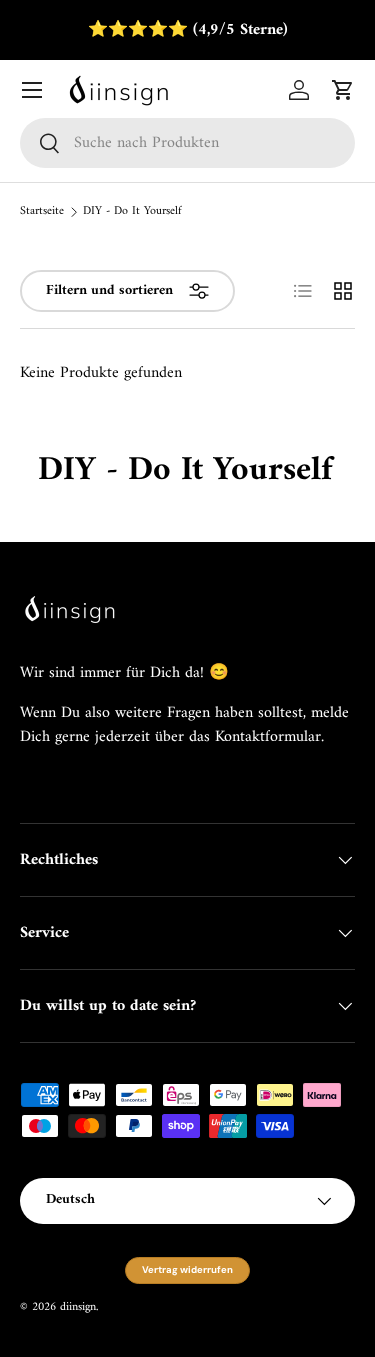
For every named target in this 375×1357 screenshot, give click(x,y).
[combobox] (187, 143)
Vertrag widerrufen (187, 1270)
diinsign (78, 1307)
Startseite (42, 212)
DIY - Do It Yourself (132, 212)
